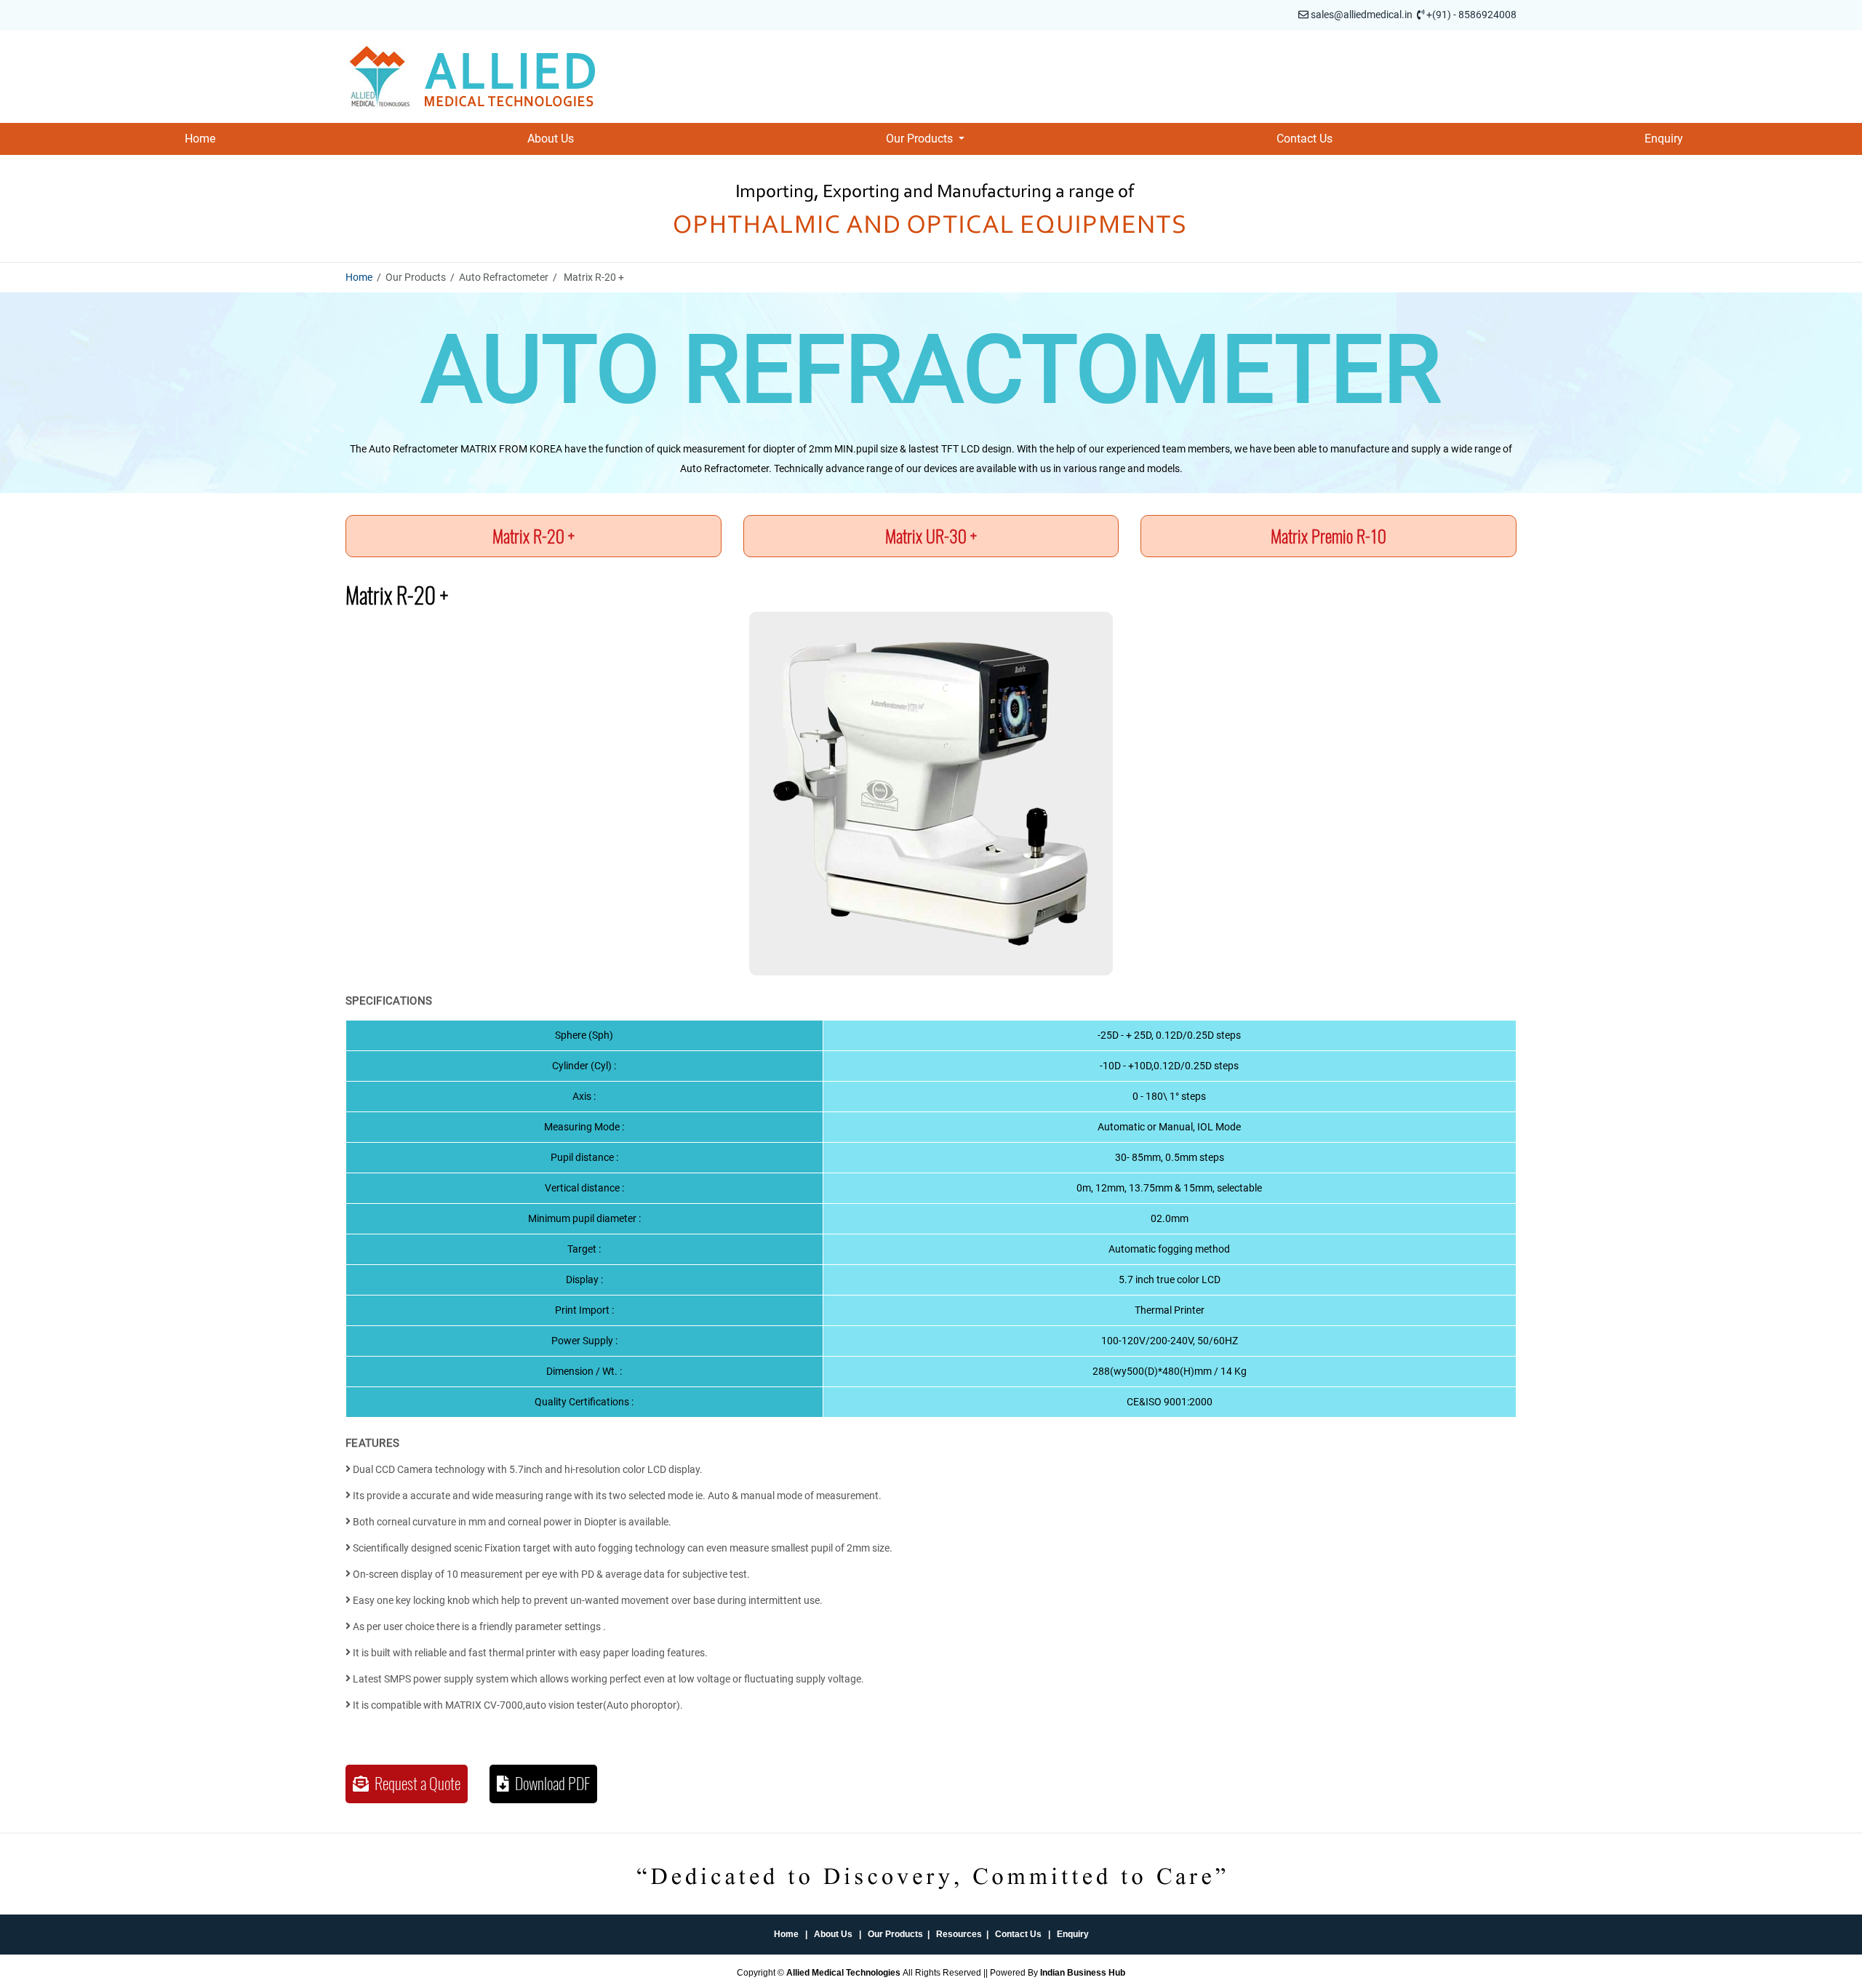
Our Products (895, 1934)
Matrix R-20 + (534, 536)
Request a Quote (415, 1784)
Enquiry (1664, 139)
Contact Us (1304, 139)
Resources (959, 1934)
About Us (551, 139)
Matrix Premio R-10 (1328, 536)
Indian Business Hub (1083, 1973)
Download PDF (550, 1784)
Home (200, 139)
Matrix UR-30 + (931, 536)
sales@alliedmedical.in (1362, 15)
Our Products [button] (921, 139)
